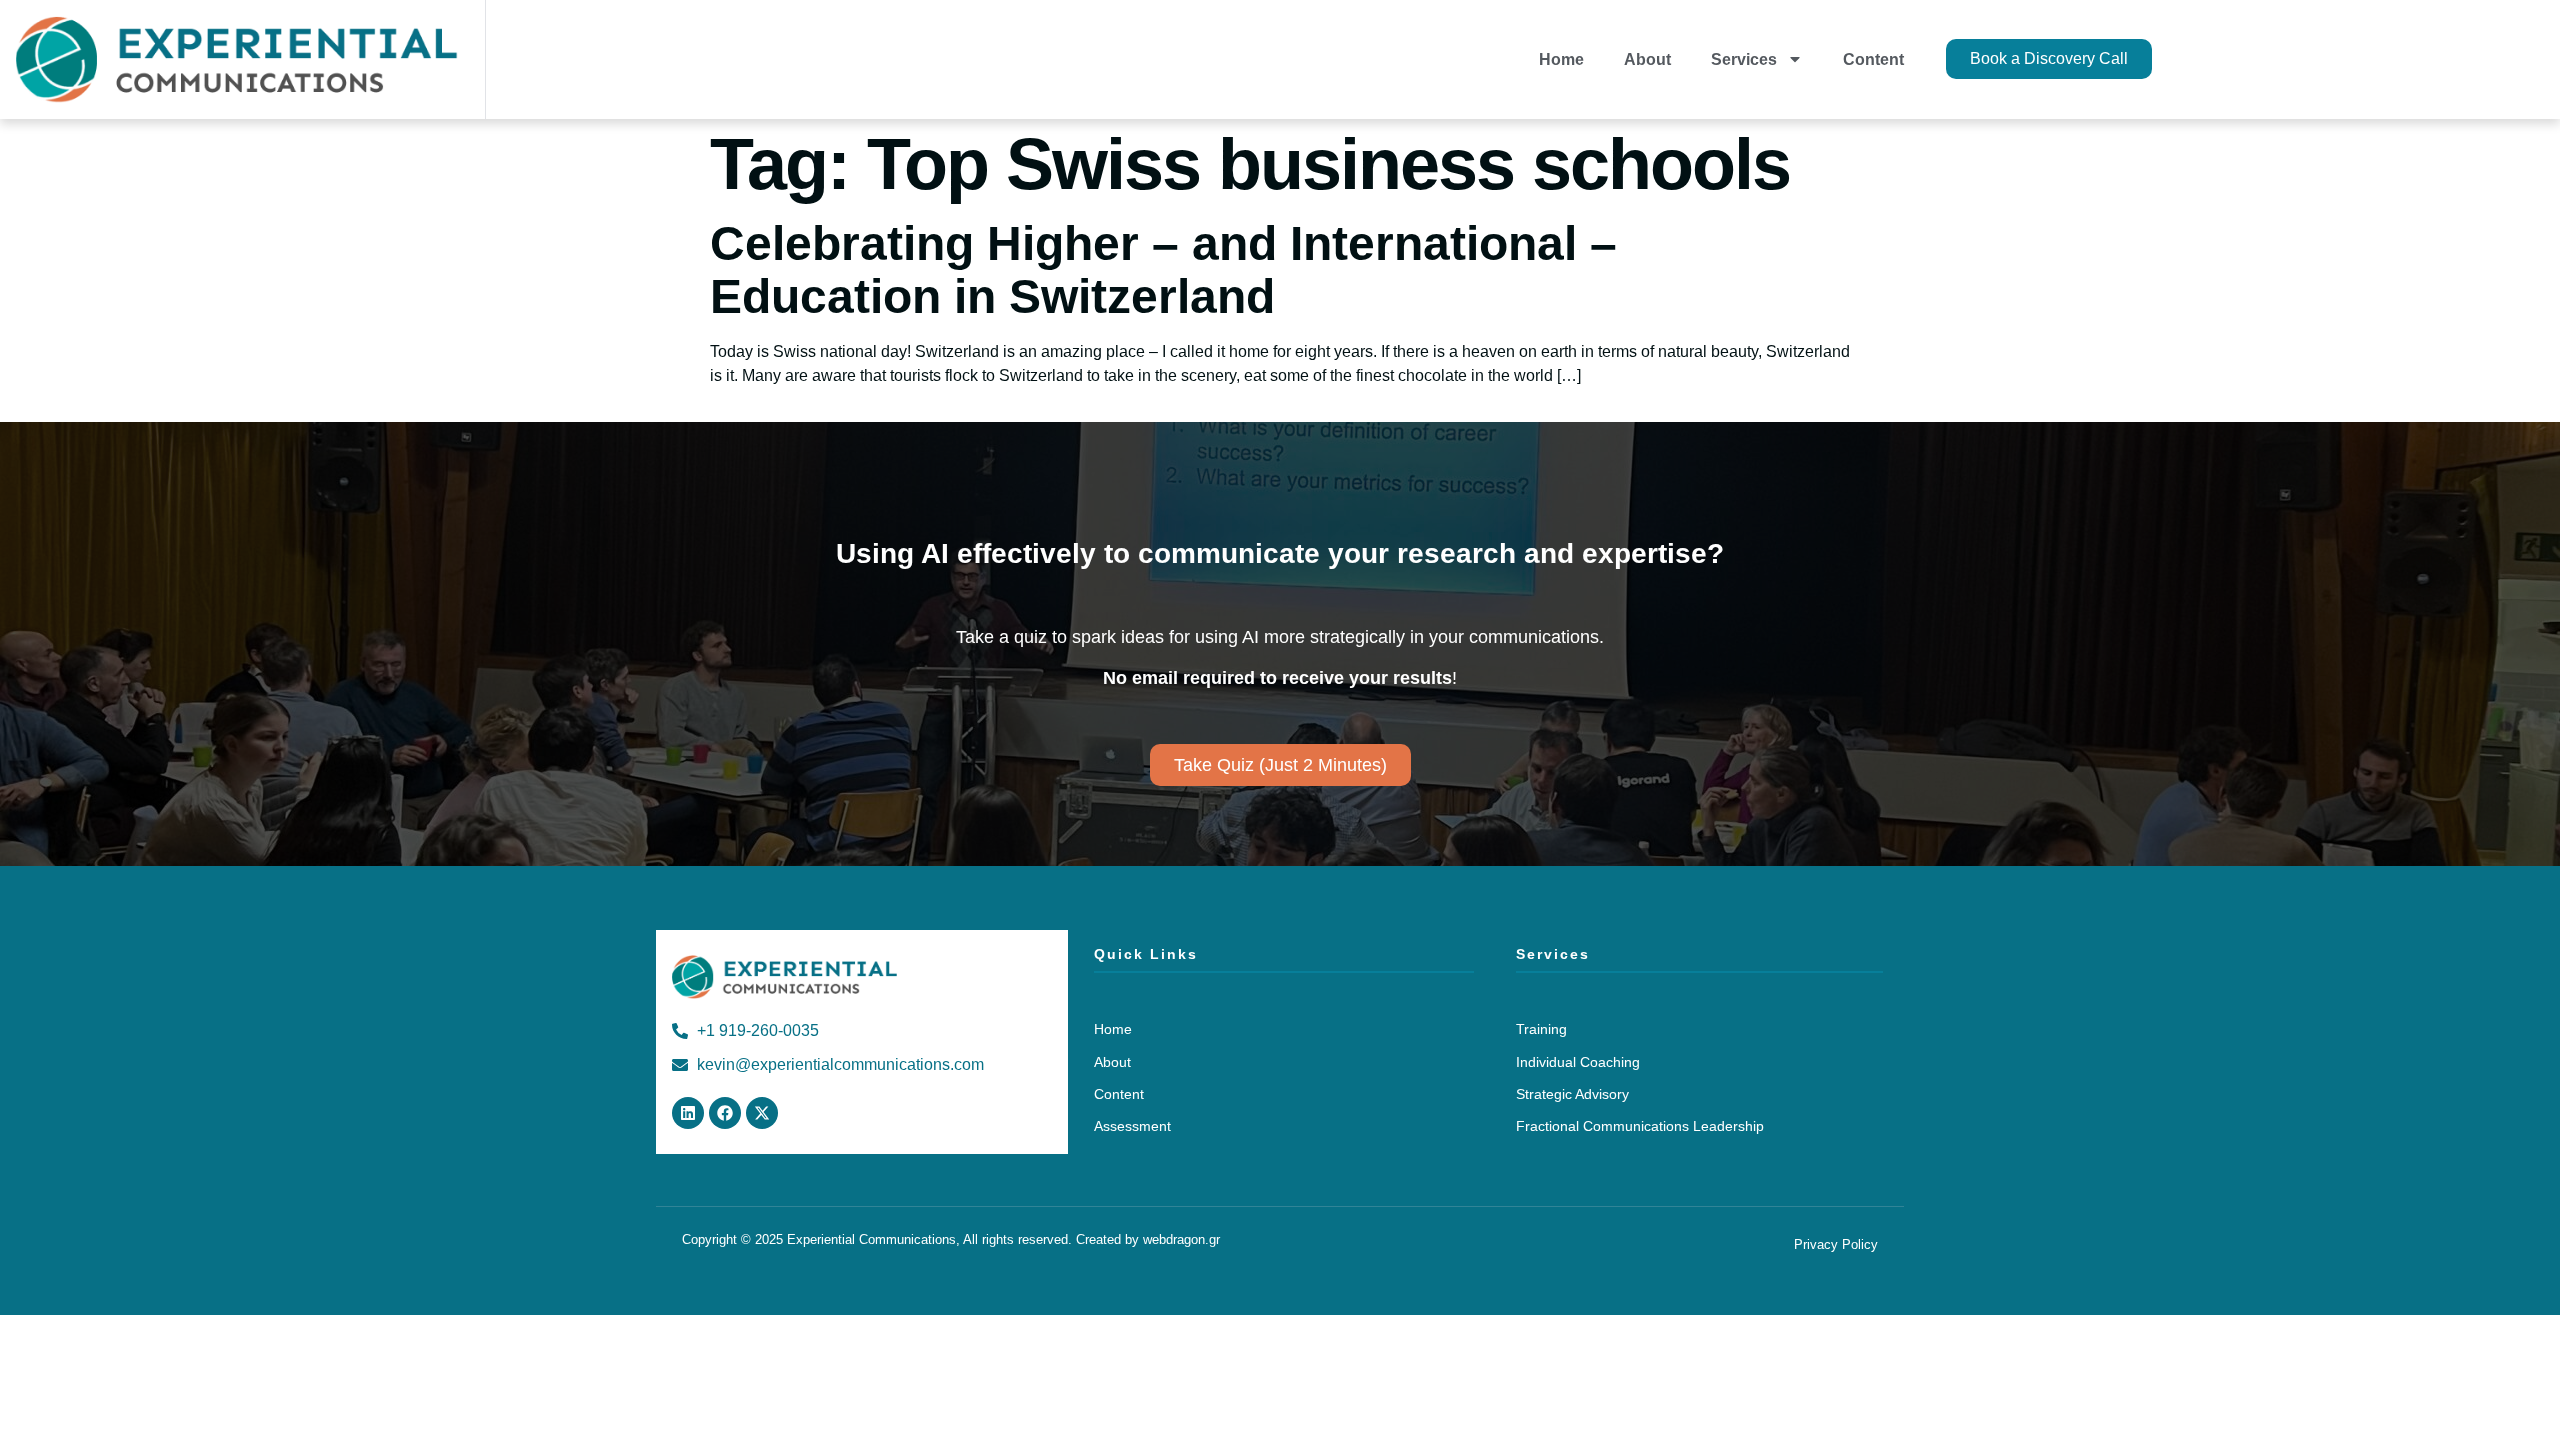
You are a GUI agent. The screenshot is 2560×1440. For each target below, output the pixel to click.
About (1647, 59)
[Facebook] (725, 1113)
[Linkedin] (688, 1113)
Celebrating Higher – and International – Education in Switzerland (1163, 270)
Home (1561, 59)
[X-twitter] (762, 1113)
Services (1744, 59)
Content (1873, 59)
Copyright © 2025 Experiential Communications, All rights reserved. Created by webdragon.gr (951, 1239)
